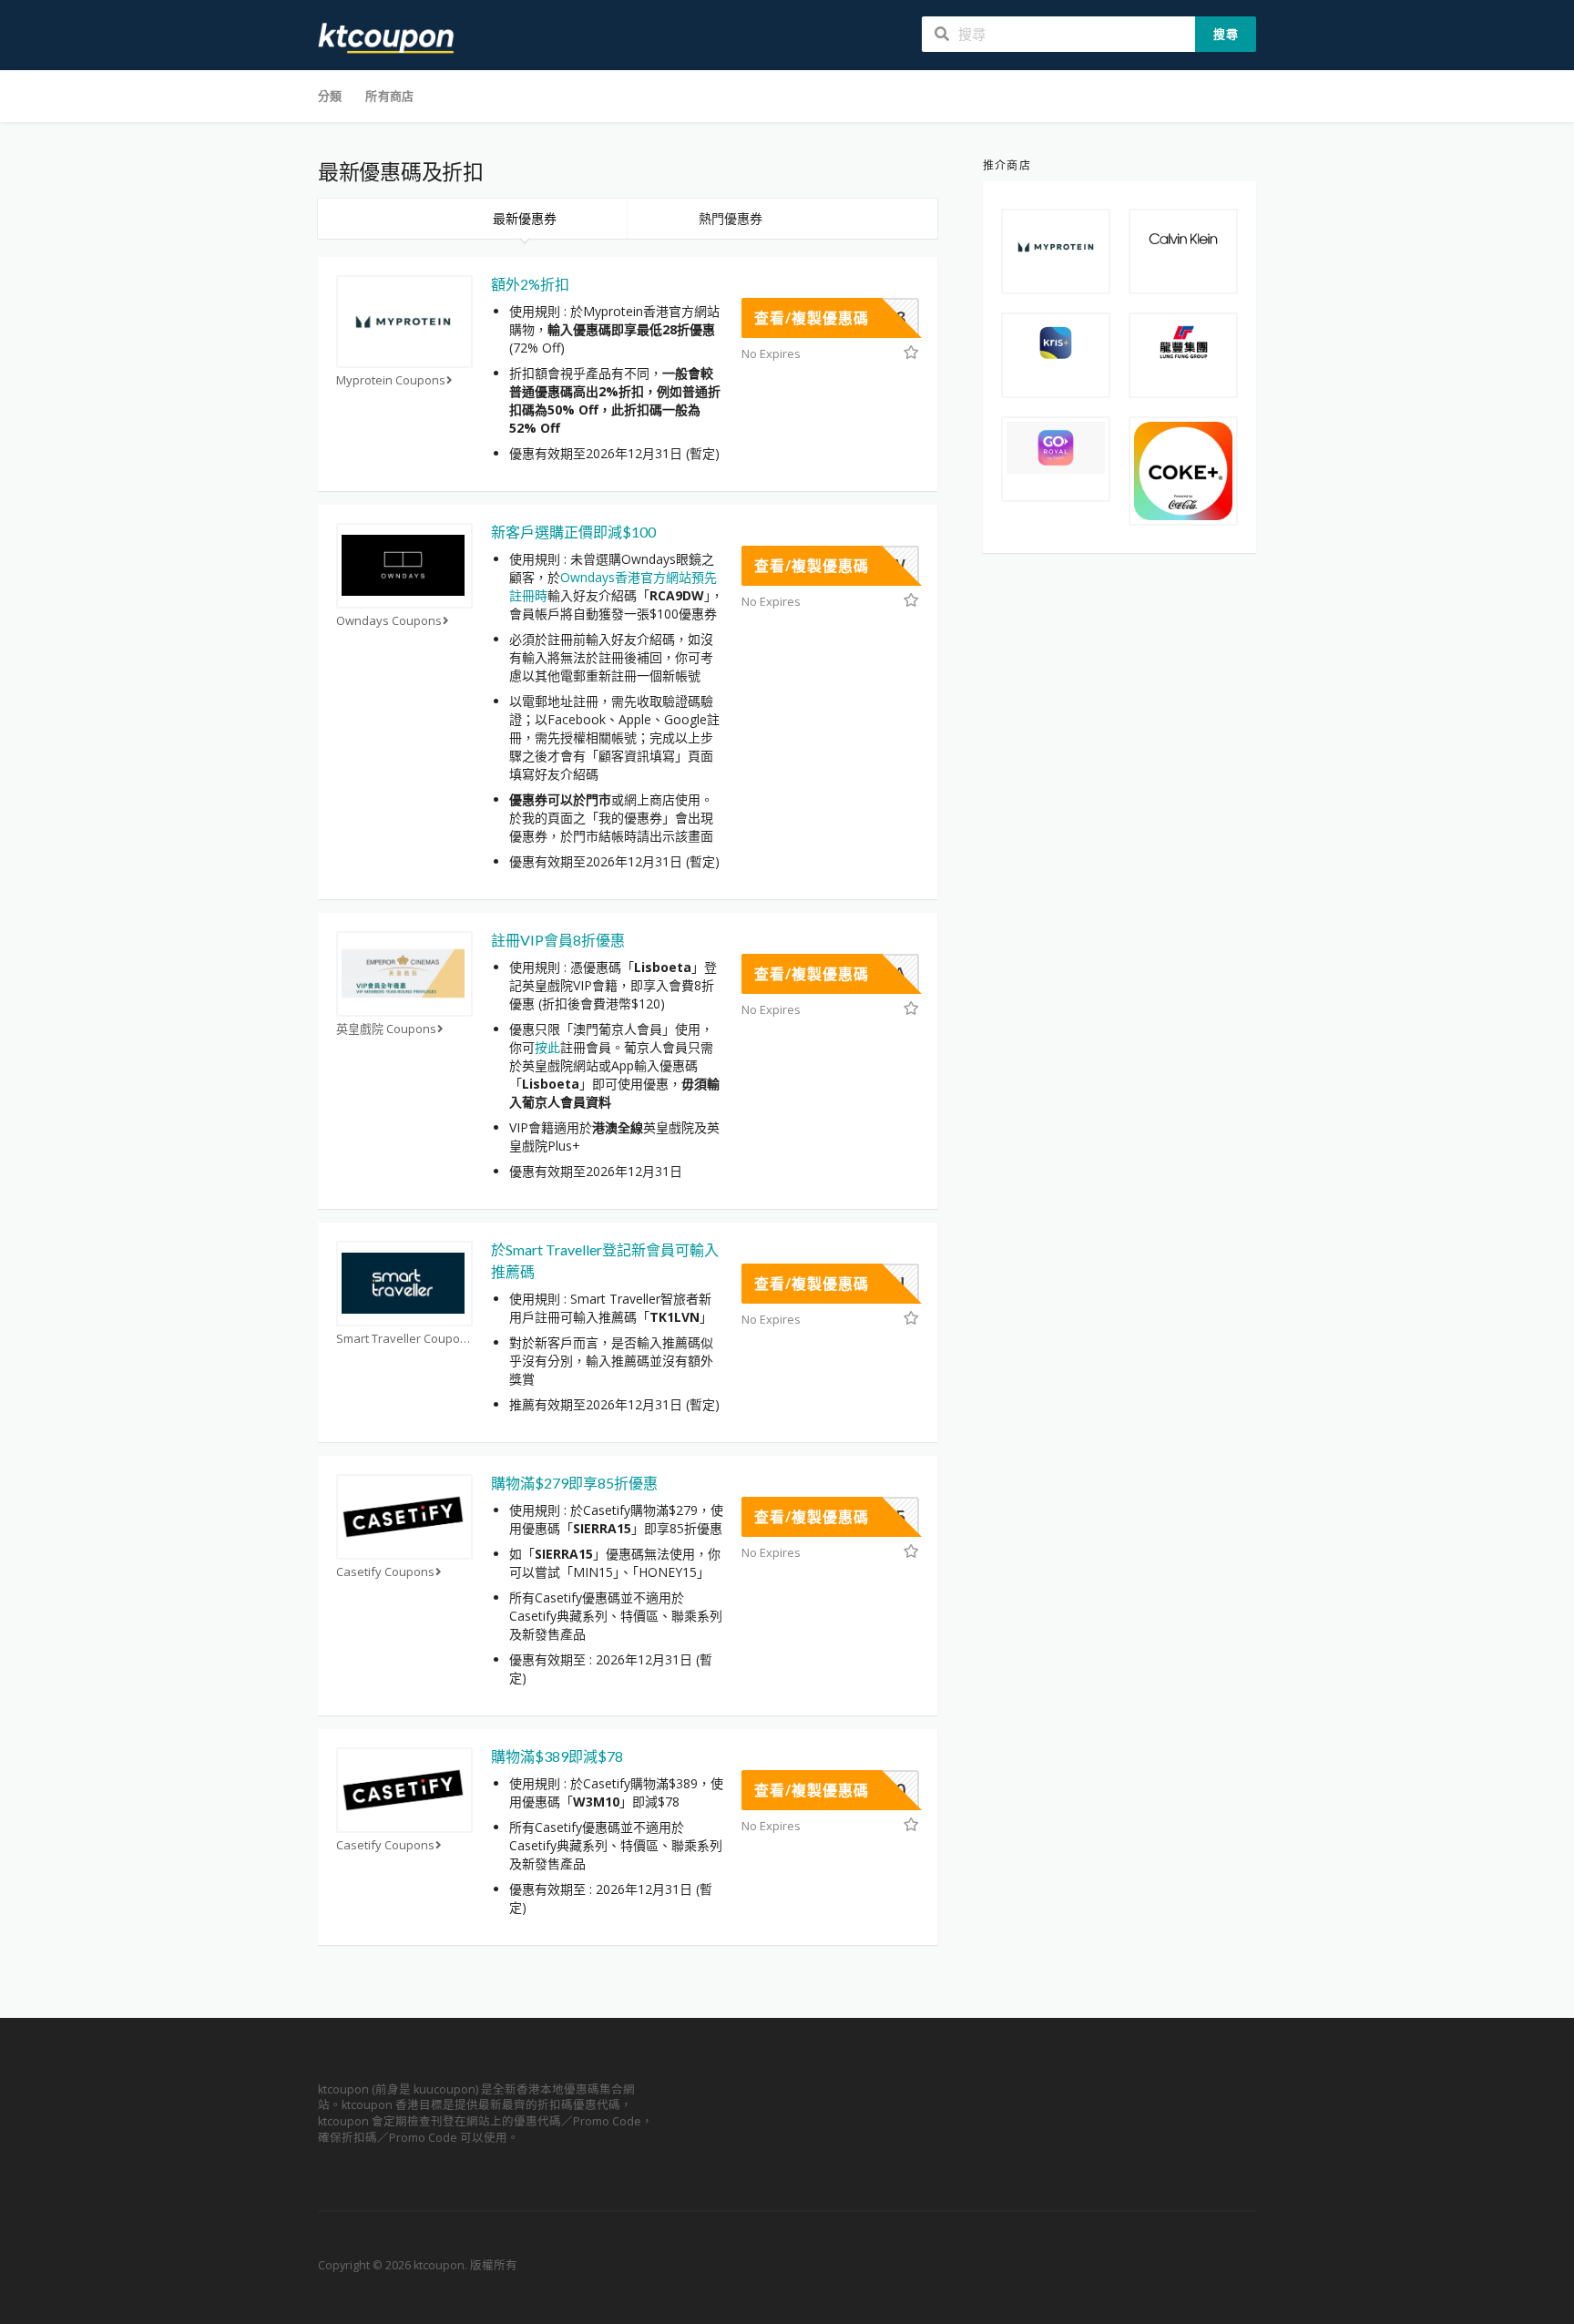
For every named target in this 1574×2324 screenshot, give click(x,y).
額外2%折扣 (530, 284)
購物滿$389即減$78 (557, 1756)
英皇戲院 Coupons (386, 1029)
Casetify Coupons (385, 1572)
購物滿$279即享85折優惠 (574, 1483)
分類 (330, 96)
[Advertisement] (1119, 854)
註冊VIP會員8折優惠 (558, 940)
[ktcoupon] (386, 37)
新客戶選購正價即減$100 (573, 532)
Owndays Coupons (389, 621)
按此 (547, 1047)
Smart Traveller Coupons (404, 1339)
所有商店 (389, 96)
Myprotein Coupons (391, 380)
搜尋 (1226, 34)
